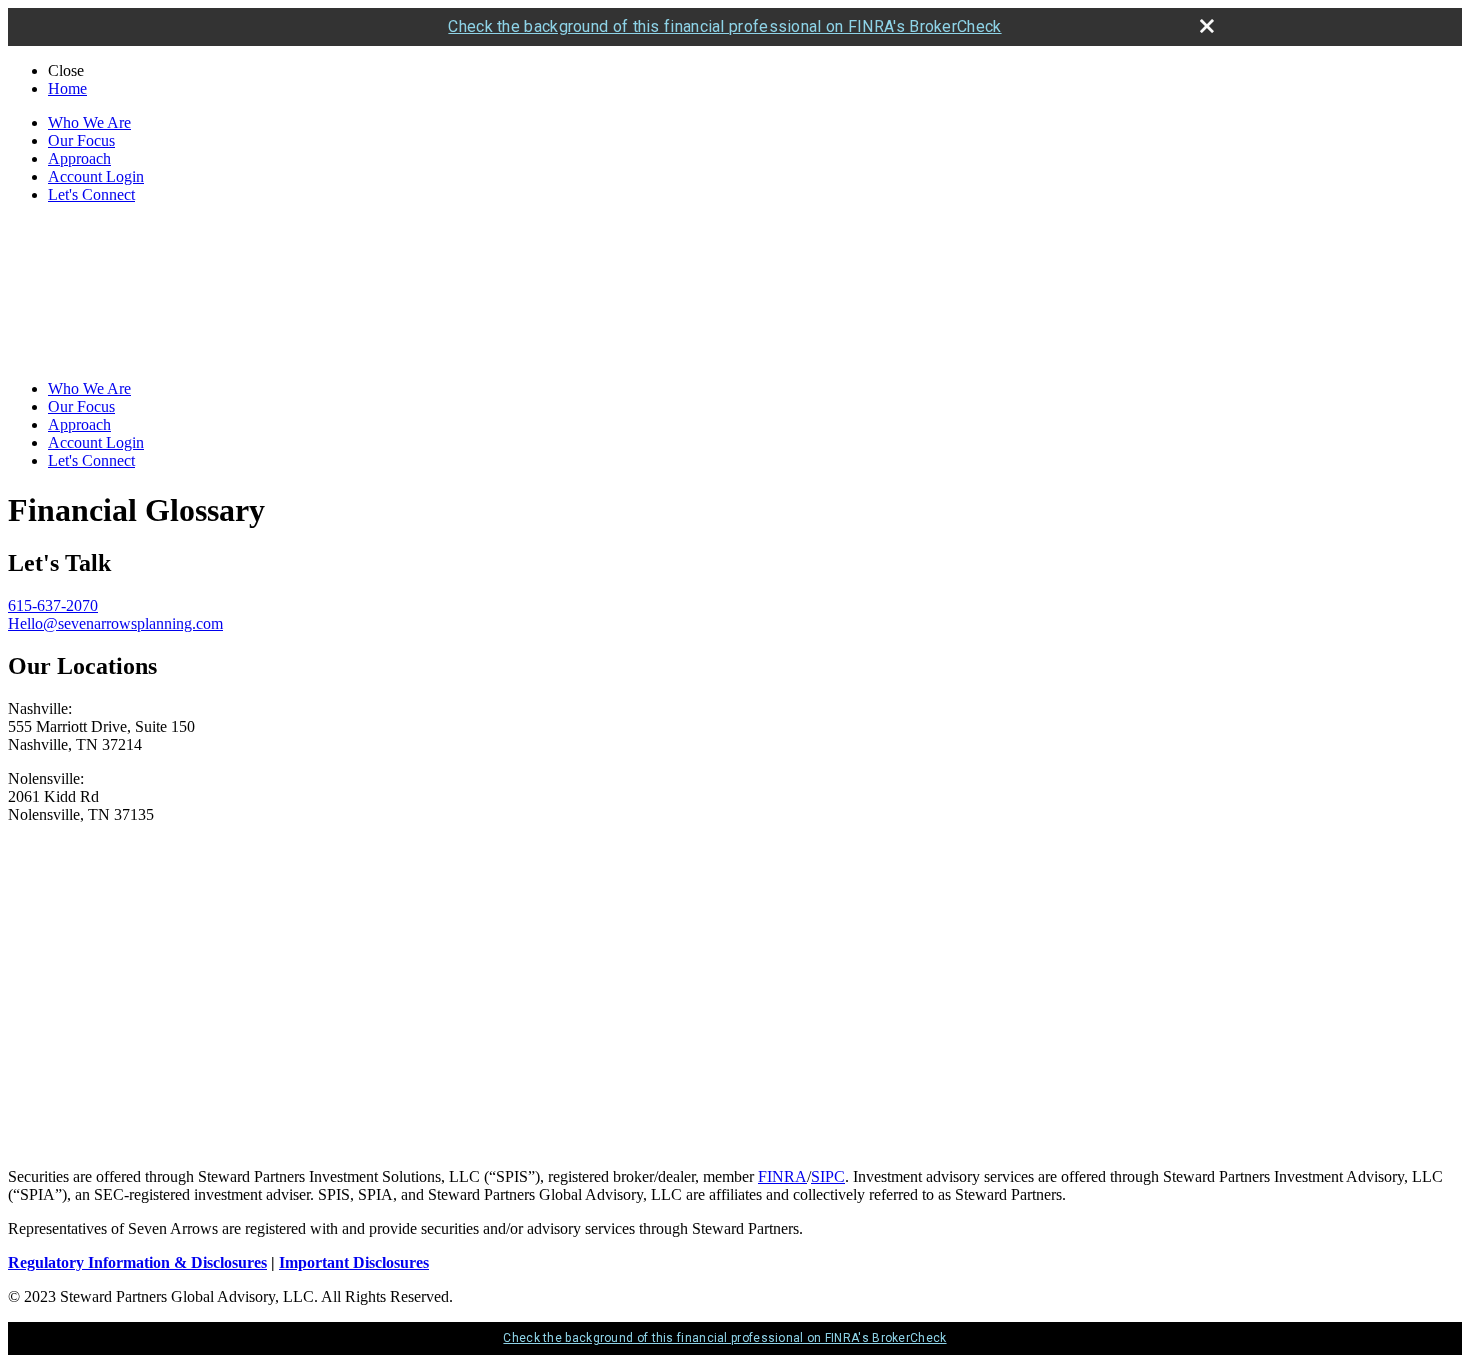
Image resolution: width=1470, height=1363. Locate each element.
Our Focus (81, 140)
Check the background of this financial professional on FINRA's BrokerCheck (724, 26)
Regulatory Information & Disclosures (137, 1262)
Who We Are (89, 122)
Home (67, 88)
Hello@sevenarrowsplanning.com (115, 623)
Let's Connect (91, 194)
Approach (79, 158)
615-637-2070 (53, 605)
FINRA (782, 1176)
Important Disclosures (354, 1262)
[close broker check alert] (1207, 26)
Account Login (96, 176)
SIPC (828, 1176)
